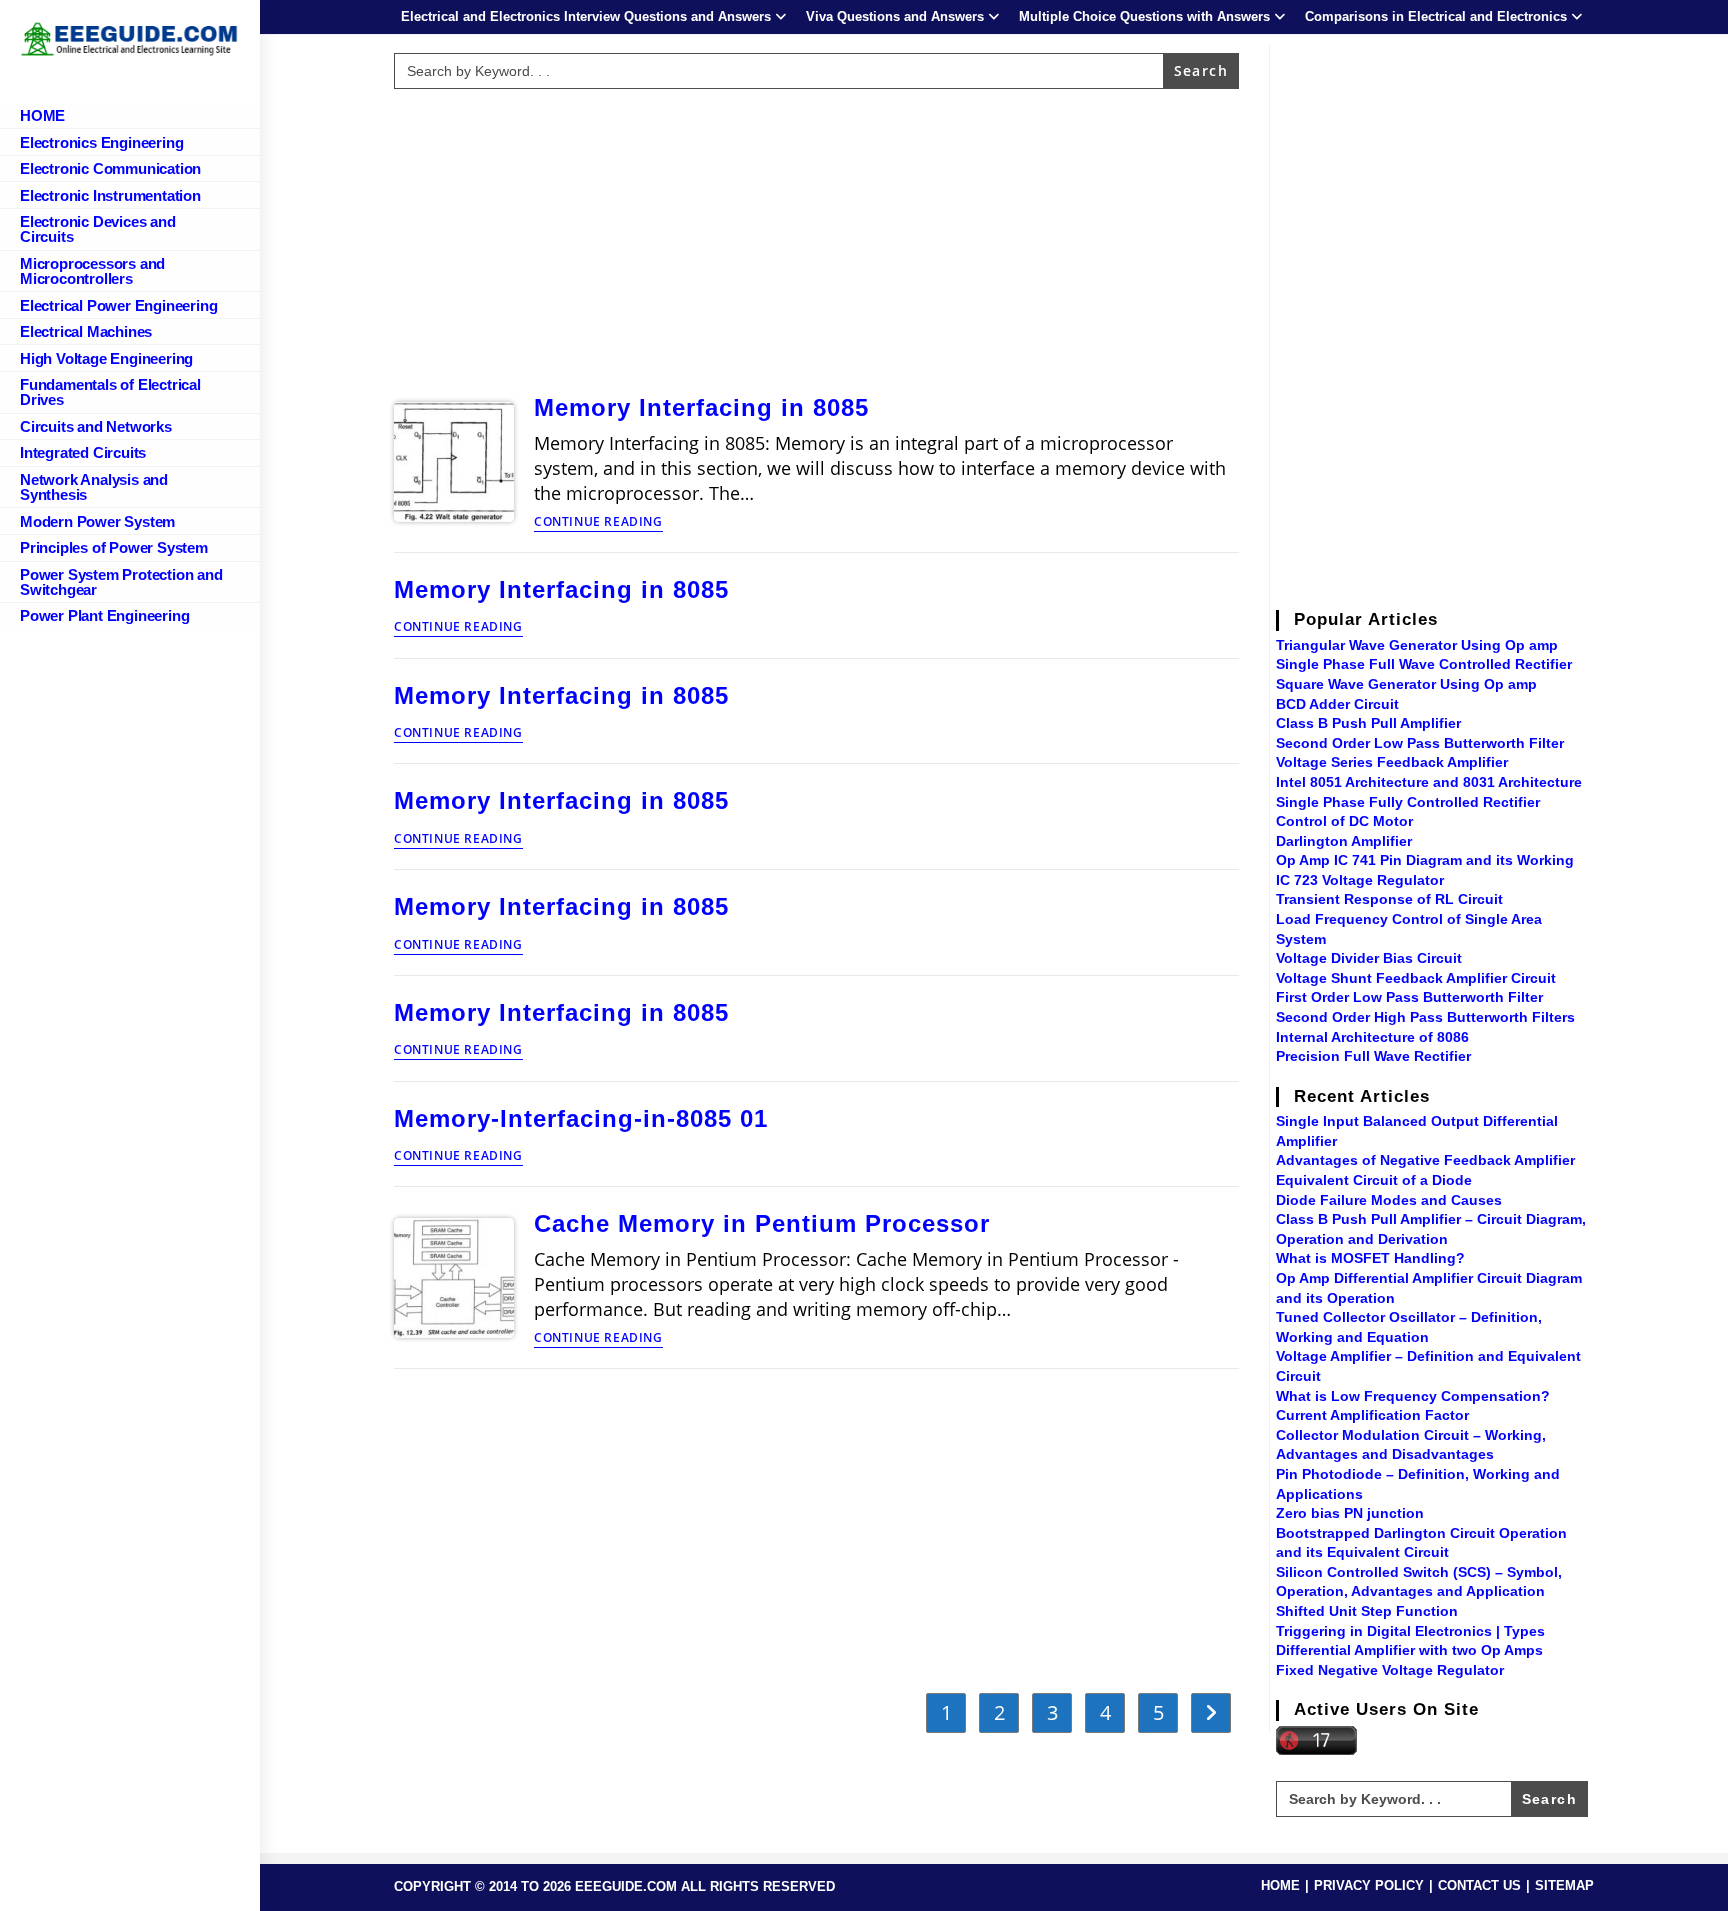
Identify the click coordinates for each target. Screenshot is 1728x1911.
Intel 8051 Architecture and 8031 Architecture (1429, 782)
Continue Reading (598, 523)
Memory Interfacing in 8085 (701, 407)
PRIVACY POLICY (1369, 1885)
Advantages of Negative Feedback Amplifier (1425, 1160)
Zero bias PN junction (1350, 1513)
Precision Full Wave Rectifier (1373, 1056)
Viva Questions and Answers (895, 16)
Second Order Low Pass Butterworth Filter (1420, 743)
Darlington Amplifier (1344, 841)
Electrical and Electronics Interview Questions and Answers (586, 16)
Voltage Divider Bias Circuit (1369, 958)
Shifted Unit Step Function (1367, 1611)
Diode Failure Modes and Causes (1389, 1200)
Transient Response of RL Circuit (1389, 899)
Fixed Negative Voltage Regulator (1390, 1670)
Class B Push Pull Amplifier (1368, 723)
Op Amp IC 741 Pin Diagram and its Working (1425, 860)
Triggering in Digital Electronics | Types (1410, 1631)
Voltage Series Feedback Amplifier (1392, 762)
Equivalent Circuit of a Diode (1374, 1180)
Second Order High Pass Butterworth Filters (1425, 1017)
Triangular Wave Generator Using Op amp (1417, 645)
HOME (1280, 1885)
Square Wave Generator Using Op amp (1406, 684)
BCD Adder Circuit (1337, 704)
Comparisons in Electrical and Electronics (1436, 16)
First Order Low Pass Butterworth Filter (1409, 997)
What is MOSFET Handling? (1370, 1258)
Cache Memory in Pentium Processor (762, 1223)
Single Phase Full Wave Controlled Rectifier (1424, 664)
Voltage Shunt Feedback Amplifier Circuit (1416, 978)
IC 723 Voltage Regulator (1360, 880)
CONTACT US (1479, 1885)
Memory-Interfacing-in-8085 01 (581, 1118)
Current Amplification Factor (1372, 1415)
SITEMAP (1564, 1885)
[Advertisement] (817, 237)
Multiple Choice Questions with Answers (1144, 16)
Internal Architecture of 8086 (1372, 1037)
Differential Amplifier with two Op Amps (1409, 1650)
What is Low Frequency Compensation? (1413, 1396)
